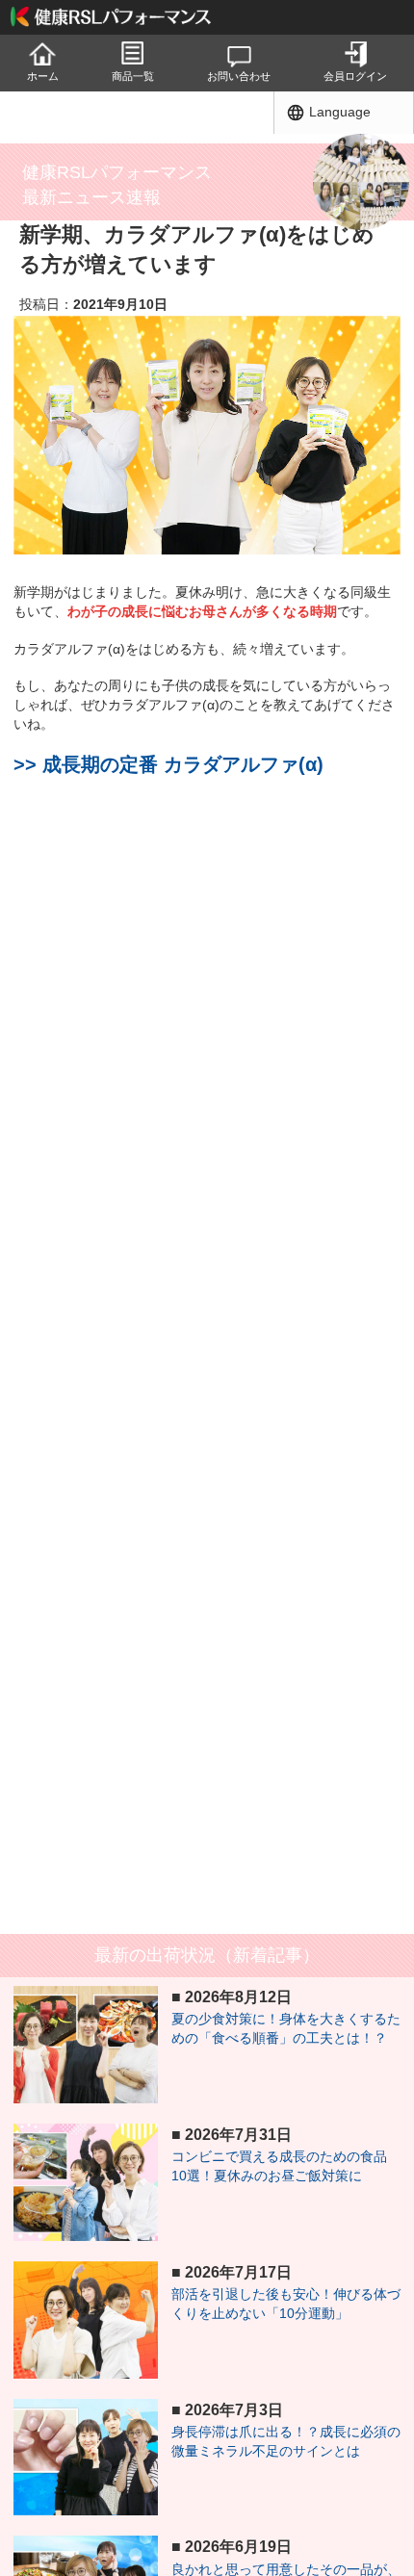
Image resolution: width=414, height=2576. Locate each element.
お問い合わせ (239, 76)
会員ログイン (355, 76)
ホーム (43, 76)
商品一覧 (133, 76)
